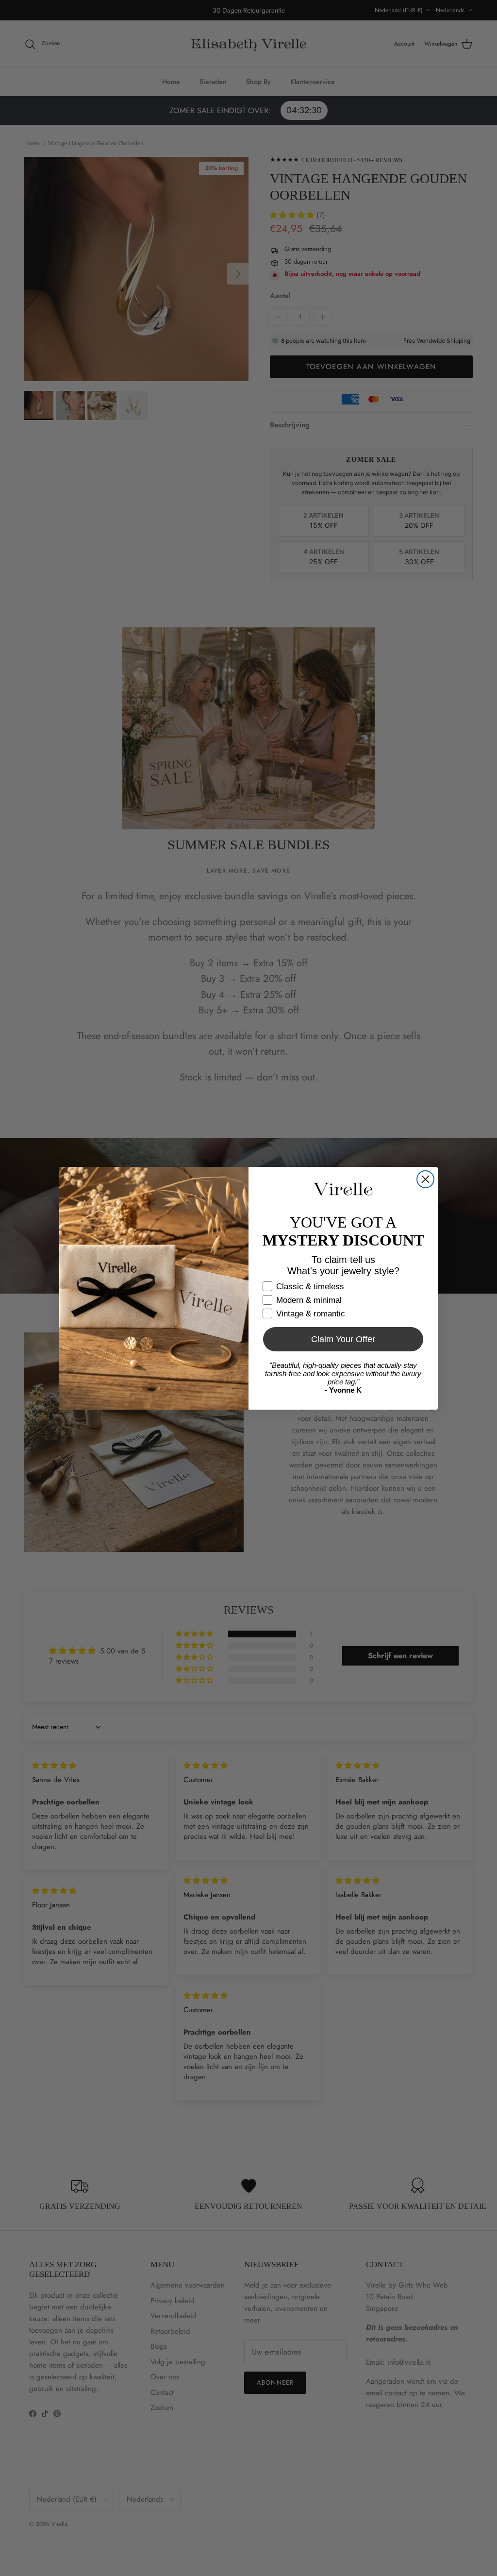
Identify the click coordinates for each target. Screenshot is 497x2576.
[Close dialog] (425, 1179)
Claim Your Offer (343, 1339)
